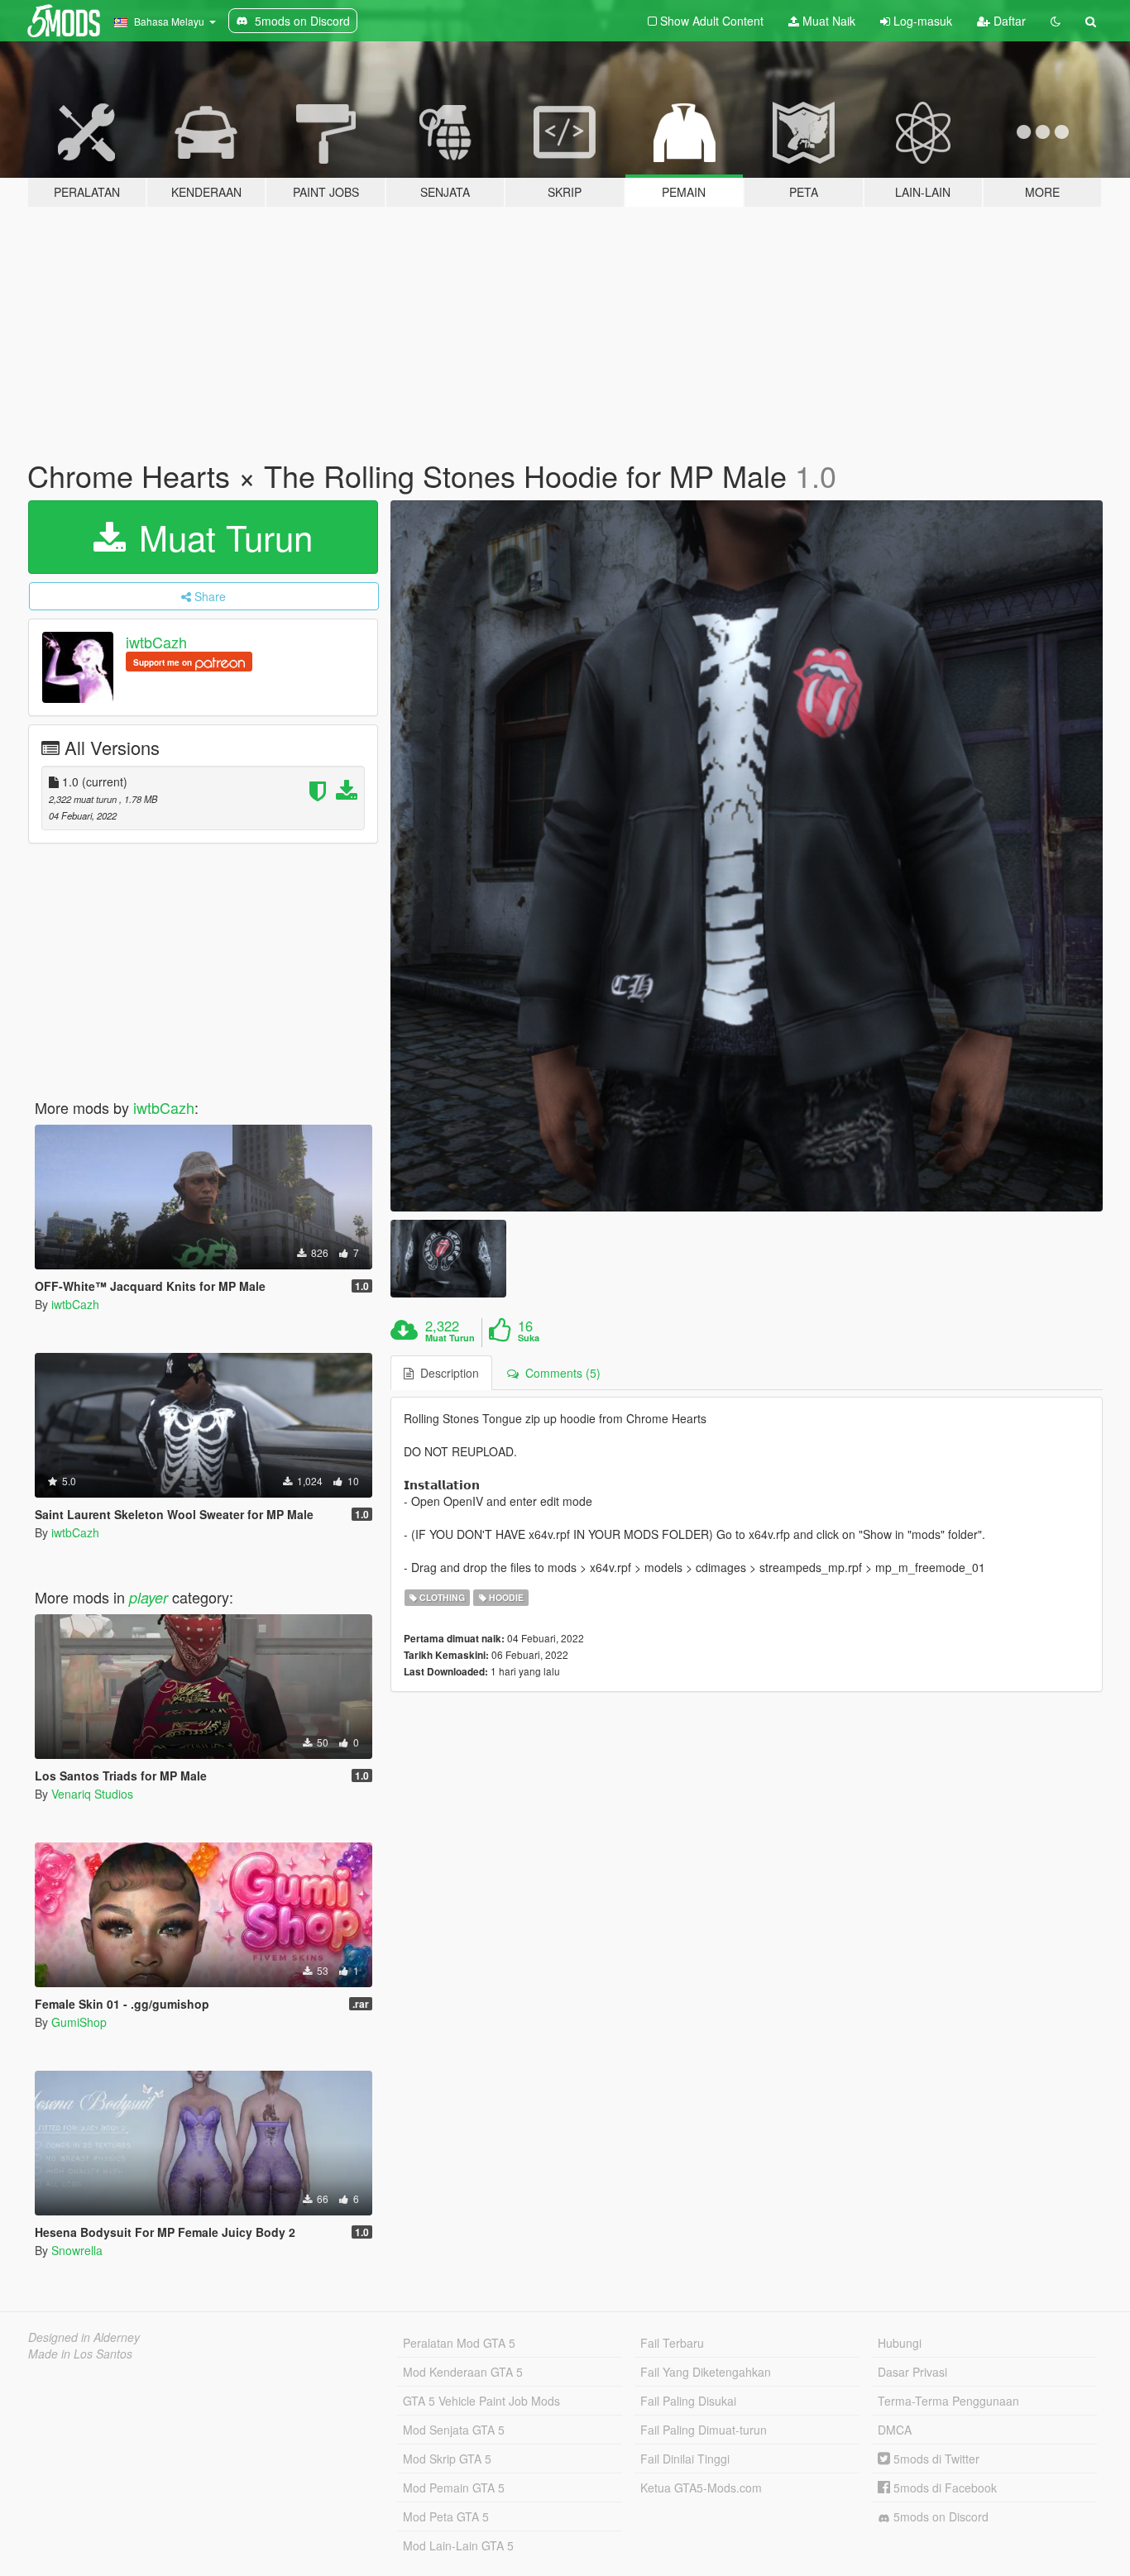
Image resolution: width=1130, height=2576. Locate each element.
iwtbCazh (156, 642)
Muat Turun (221, 537)
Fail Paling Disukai (688, 2401)
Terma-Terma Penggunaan (948, 2401)
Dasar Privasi (912, 2372)
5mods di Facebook (943, 2488)
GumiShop (79, 2022)
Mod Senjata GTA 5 (454, 2430)
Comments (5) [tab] (560, 1373)
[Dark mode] (1056, 21)
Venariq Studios (92, 1794)
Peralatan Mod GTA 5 (459, 2343)
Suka (529, 1338)
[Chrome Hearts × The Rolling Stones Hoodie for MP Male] (747, 856)
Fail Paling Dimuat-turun (704, 2430)
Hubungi (900, 2343)
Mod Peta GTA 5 (446, 2516)
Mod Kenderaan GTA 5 (463, 2372)
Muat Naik (827, 21)
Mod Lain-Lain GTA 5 (458, 2545)
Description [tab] (446, 1373)
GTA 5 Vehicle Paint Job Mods (481, 2401)
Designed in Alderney (84, 2337)
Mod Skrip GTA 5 (447, 2459)
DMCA (895, 2430)
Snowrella (77, 2250)
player (148, 1597)
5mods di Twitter (935, 2459)
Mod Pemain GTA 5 (454, 2488)
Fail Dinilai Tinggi (685, 2459)
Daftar (1008, 21)
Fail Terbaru (672, 2343)
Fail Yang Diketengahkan (706, 2372)
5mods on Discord (939, 2516)
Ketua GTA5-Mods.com (701, 2488)
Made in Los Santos (80, 2354)
